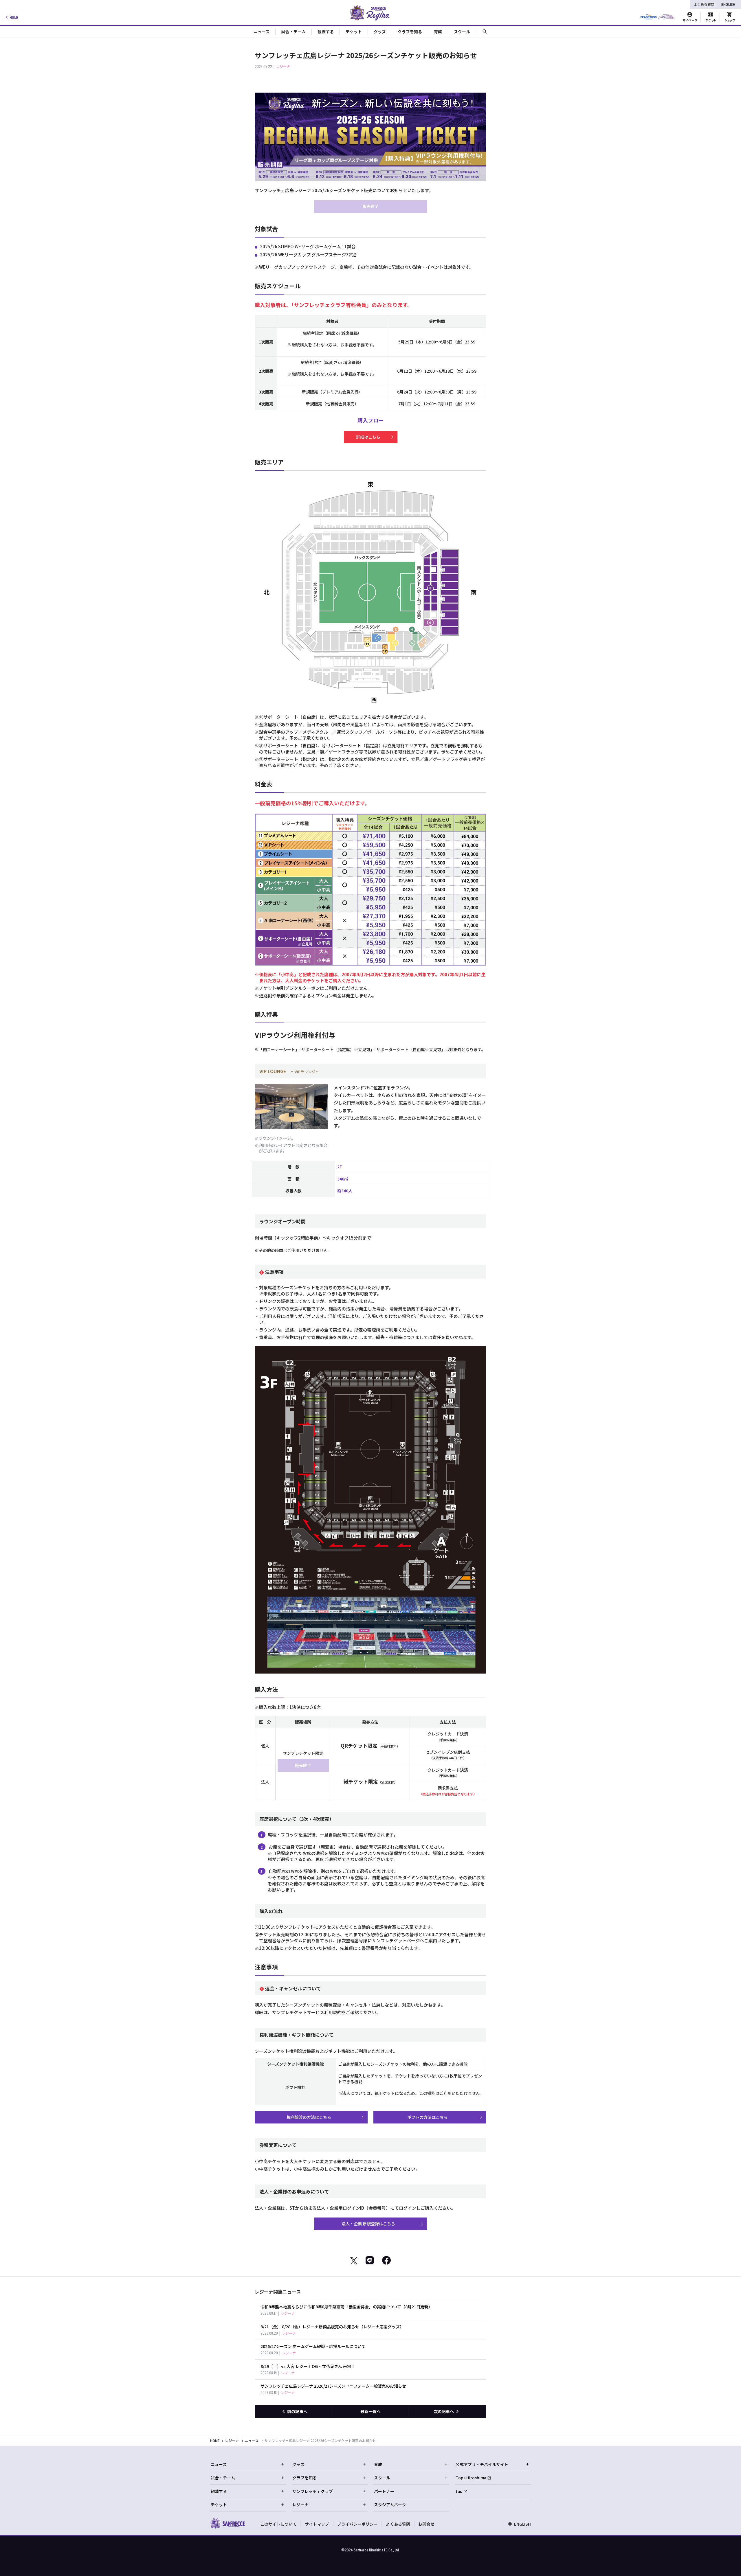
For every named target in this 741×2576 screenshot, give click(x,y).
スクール (382, 2478)
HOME (14, 17)
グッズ (298, 2464)
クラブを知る (305, 2478)
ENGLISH (728, 4)
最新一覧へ (370, 2411)
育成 (378, 2464)
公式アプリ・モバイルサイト (482, 2464)
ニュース (252, 2440)
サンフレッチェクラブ (313, 2491)
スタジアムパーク (390, 2505)
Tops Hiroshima (471, 2478)
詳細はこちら (368, 437)
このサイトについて (278, 2524)
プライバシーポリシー (357, 2524)
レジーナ (232, 2440)
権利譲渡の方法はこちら (309, 2117)
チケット (219, 2505)
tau (459, 2491)
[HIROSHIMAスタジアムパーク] (657, 17)
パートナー (384, 2491)
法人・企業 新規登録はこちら (368, 2224)
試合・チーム (223, 2478)
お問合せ (426, 2524)
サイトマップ (317, 2524)
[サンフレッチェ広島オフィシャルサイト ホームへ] (227, 2523)
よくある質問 (704, 4)
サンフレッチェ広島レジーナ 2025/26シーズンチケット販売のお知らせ (320, 2440)
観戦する (219, 2491)
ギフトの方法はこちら (428, 2117)
